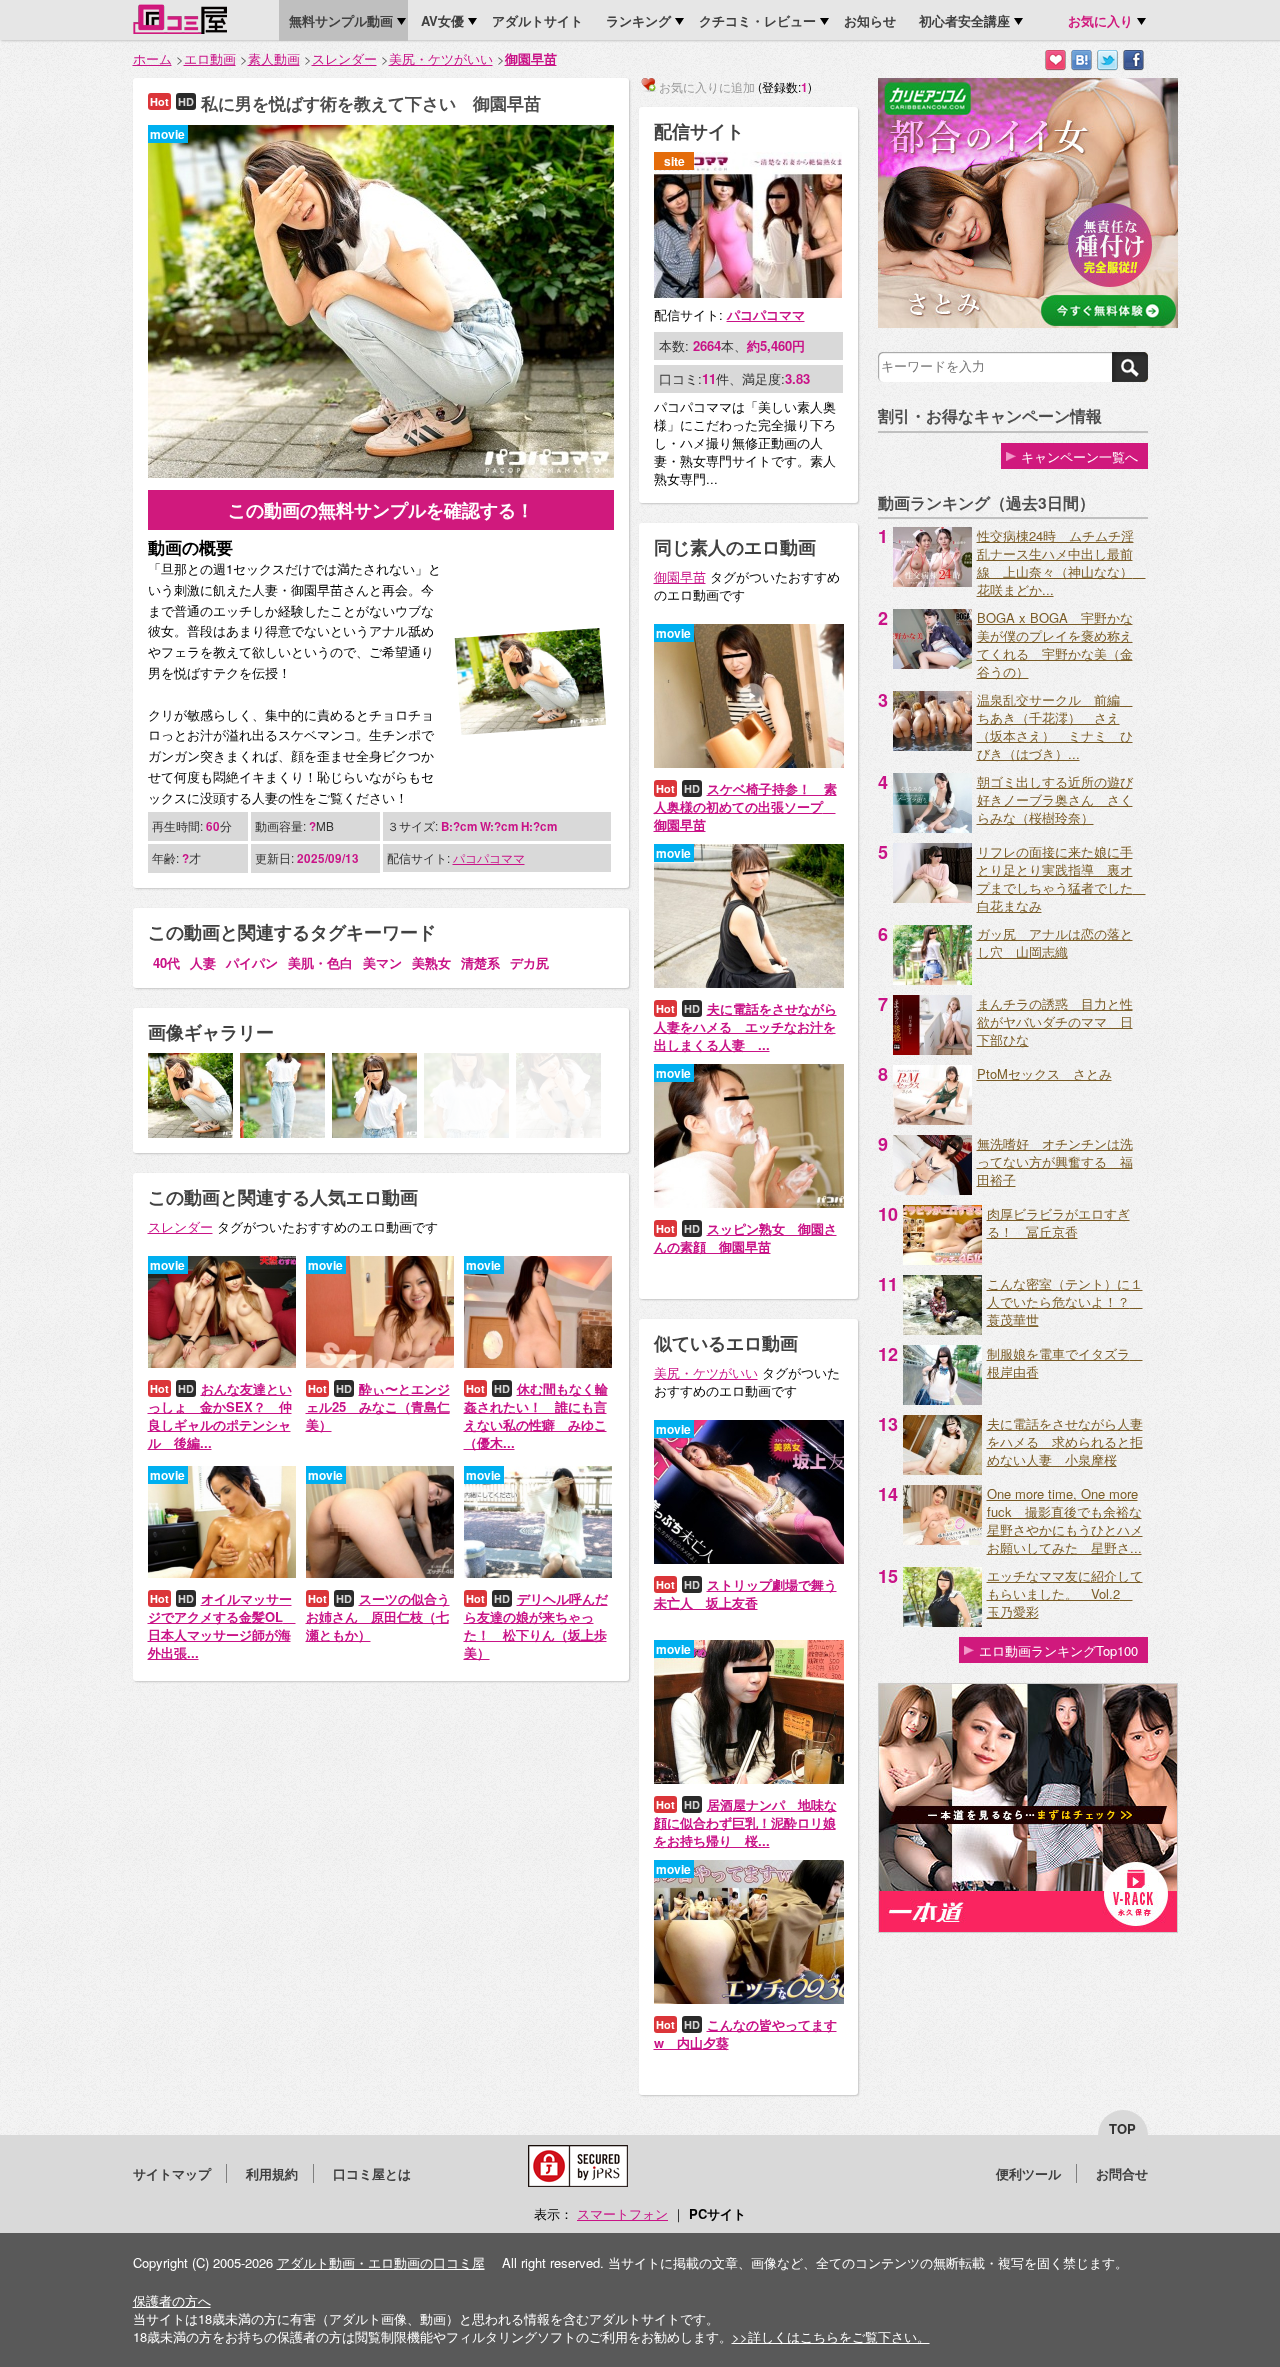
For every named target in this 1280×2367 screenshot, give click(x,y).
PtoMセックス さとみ (1044, 1073)
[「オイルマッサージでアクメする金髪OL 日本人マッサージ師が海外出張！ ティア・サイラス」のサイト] (222, 1572)
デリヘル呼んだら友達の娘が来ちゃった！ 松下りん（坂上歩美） (536, 1625)
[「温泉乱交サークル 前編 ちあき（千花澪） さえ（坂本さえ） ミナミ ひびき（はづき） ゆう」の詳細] (932, 745)
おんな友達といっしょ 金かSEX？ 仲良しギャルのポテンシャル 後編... (220, 1415)
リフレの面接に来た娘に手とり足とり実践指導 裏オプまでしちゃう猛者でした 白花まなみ (1061, 878)
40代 (166, 962)
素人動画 (274, 58)
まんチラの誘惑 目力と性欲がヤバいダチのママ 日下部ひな (1055, 1021)
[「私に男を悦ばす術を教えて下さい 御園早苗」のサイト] (381, 472)
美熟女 (431, 962)
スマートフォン (622, 2213)
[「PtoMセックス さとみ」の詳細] (932, 1119)
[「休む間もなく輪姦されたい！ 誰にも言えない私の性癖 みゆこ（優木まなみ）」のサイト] (538, 1362)
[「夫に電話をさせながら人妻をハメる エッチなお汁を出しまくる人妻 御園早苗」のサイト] (749, 982)
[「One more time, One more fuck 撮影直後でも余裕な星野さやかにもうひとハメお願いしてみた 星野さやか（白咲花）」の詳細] (942, 1539)
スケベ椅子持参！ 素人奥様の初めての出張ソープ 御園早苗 (745, 806)
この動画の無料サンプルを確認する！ (381, 510)
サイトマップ (172, 2173)
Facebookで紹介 (1133, 60)
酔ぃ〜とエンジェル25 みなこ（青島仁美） (378, 1406)
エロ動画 (210, 58)
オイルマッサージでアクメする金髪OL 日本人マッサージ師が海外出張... (222, 1625)
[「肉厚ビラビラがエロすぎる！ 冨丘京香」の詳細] (942, 1259)
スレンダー (344, 58)
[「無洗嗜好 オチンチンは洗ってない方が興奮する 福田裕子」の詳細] (932, 1189)
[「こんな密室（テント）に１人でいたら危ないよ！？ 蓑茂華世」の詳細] (942, 1329)
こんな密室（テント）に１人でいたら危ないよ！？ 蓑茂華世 (1065, 1301)
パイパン (252, 962)
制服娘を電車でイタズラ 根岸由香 (1065, 1362)
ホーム (152, 58)
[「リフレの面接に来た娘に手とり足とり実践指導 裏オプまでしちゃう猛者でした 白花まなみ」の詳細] (932, 897)
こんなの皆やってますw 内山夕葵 (745, 2033)
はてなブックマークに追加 (1081, 60)
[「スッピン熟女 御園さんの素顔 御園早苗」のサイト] (749, 1202)
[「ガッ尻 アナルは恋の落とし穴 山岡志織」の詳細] (932, 979)
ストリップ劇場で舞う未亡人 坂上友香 (745, 1593)
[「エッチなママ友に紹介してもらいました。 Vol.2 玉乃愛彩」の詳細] (942, 1621)
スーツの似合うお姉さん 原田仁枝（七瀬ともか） (378, 1616)
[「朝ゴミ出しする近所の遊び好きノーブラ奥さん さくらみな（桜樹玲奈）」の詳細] (932, 827)
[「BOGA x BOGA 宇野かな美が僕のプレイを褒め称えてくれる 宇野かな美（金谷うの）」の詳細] (932, 663)
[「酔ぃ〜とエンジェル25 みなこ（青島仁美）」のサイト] (380, 1362)
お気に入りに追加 (1055, 60)
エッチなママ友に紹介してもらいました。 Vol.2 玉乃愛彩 (1065, 1593)
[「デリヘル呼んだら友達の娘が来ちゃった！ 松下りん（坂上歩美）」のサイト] (538, 1572)
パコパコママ (489, 858)
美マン (382, 962)
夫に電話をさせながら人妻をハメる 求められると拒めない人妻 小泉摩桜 (1065, 1441)
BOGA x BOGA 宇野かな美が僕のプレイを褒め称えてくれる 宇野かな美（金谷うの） (1055, 644)
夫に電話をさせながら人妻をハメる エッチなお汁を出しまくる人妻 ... (745, 1026)
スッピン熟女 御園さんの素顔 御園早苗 (745, 1237)
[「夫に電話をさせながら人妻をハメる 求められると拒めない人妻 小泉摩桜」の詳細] (942, 1469)
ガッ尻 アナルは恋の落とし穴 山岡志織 (1055, 942)
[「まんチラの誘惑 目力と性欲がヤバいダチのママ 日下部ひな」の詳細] (932, 1049)
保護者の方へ (172, 2300)
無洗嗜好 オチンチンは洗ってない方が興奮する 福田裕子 (1055, 1161)
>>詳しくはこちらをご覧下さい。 (831, 2336)
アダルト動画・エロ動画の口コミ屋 (381, 2262)
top (1122, 2128)
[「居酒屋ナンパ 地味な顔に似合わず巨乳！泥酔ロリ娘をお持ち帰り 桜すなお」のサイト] (749, 1778)
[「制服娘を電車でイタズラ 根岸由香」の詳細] (942, 1399)
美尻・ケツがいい (441, 58)
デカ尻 (529, 962)
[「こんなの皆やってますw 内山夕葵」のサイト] (749, 1998)
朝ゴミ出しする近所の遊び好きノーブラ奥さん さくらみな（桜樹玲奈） (1055, 799)
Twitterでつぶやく (1107, 60)
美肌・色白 (320, 962)
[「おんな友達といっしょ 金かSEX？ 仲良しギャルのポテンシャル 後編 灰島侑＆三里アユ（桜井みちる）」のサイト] (222, 1362)
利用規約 (272, 2173)
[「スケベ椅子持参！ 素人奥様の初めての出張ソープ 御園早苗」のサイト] (749, 762)
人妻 (203, 962)
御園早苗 (531, 58)
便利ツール (1028, 2173)
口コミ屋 (180, 19)
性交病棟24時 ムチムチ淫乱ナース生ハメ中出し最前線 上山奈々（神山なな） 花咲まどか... (1061, 562)
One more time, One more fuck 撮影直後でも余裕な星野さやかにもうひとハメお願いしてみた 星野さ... (1065, 1520)
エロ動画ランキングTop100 (1058, 1650)
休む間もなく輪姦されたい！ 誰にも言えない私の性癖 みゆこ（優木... (536, 1415)
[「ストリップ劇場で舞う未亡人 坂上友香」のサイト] (749, 1558)
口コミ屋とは (372, 2173)
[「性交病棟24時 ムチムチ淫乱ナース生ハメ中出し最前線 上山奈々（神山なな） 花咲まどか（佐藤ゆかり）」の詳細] (932, 581)
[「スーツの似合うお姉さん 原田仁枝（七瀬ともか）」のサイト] (380, 1572)
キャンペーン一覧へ (1079, 456)
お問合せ (1122, 2173)
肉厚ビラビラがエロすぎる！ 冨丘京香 (1058, 1222)
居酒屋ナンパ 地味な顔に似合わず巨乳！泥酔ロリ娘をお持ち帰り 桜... (745, 1822)
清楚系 (480, 962)
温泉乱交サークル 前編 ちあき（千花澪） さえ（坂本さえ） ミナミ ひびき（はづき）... (1055, 726)
